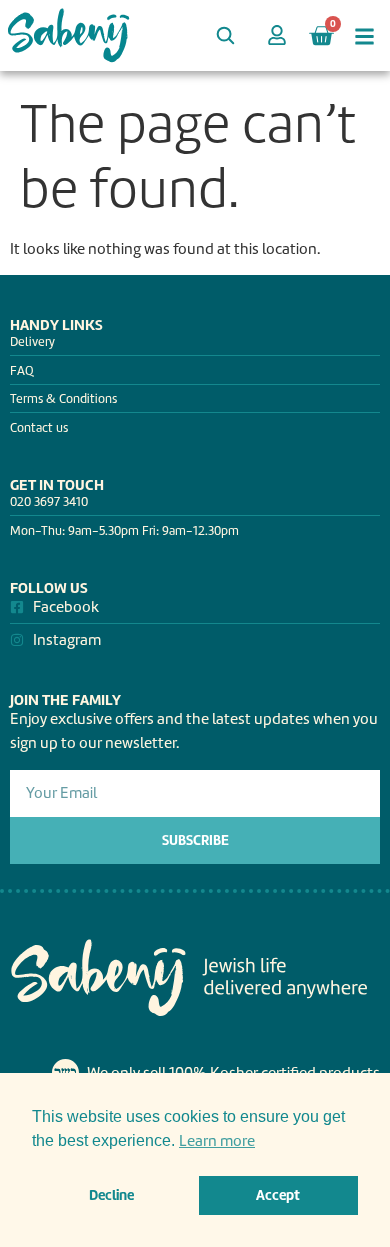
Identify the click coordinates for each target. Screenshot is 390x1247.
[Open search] (225, 35)
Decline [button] (111, 1195)
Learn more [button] (217, 1141)
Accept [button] (278, 1195)
